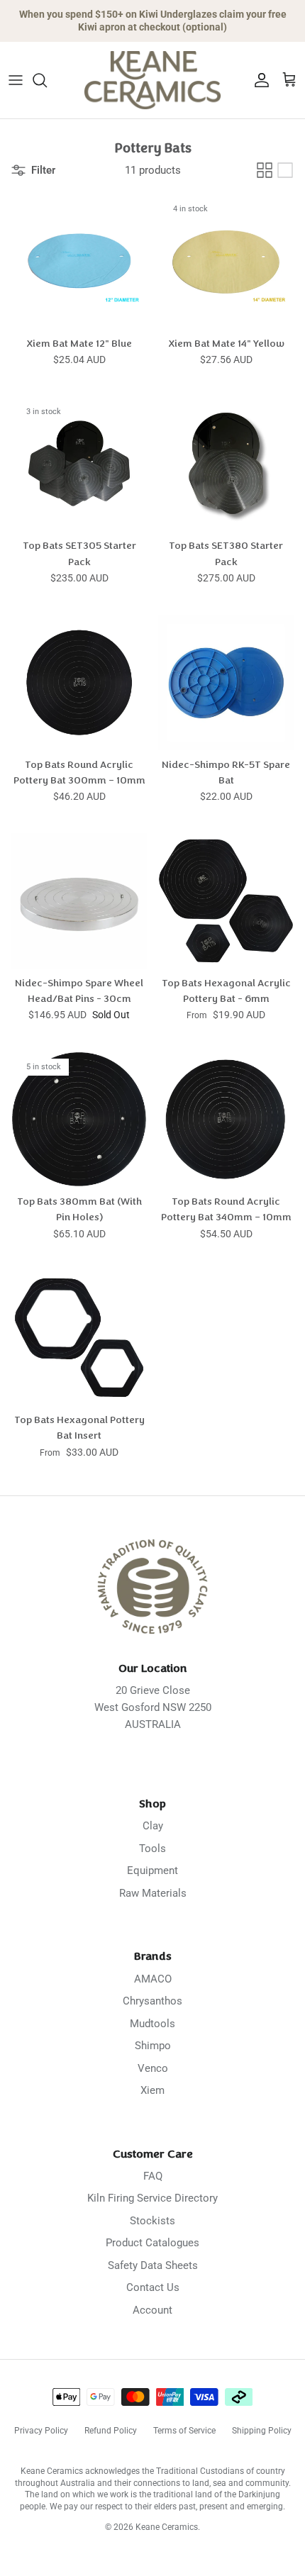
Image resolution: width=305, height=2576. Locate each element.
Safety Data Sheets (153, 2265)
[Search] (47, 80)
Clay (153, 1826)
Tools (152, 1849)
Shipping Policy (262, 2431)
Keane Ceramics (167, 2527)
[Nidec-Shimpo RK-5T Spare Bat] (226, 682)
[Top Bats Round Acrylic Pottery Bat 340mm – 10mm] (226, 1119)
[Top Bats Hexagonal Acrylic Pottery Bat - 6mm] (226, 901)
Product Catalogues (152, 2243)
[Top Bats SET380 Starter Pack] (226, 463)
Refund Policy (111, 2431)
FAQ (153, 2176)
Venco (153, 2068)
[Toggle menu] (16, 80)
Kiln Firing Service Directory (152, 2198)
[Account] (258, 80)
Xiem (152, 2090)
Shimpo (153, 2046)
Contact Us (153, 2287)
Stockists (152, 2221)
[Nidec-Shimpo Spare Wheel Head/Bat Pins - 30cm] (79, 901)
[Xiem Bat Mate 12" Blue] (79, 261)
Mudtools (152, 2024)
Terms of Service (184, 2431)
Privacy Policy (41, 2431)
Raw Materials (153, 1893)
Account (152, 2310)
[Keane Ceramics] (152, 80)
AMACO (153, 1979)
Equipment (152, 1870)
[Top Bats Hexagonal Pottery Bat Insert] (79, 1338)
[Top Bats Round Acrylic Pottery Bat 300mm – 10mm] (79, 682)
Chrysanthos (152, 2001)
